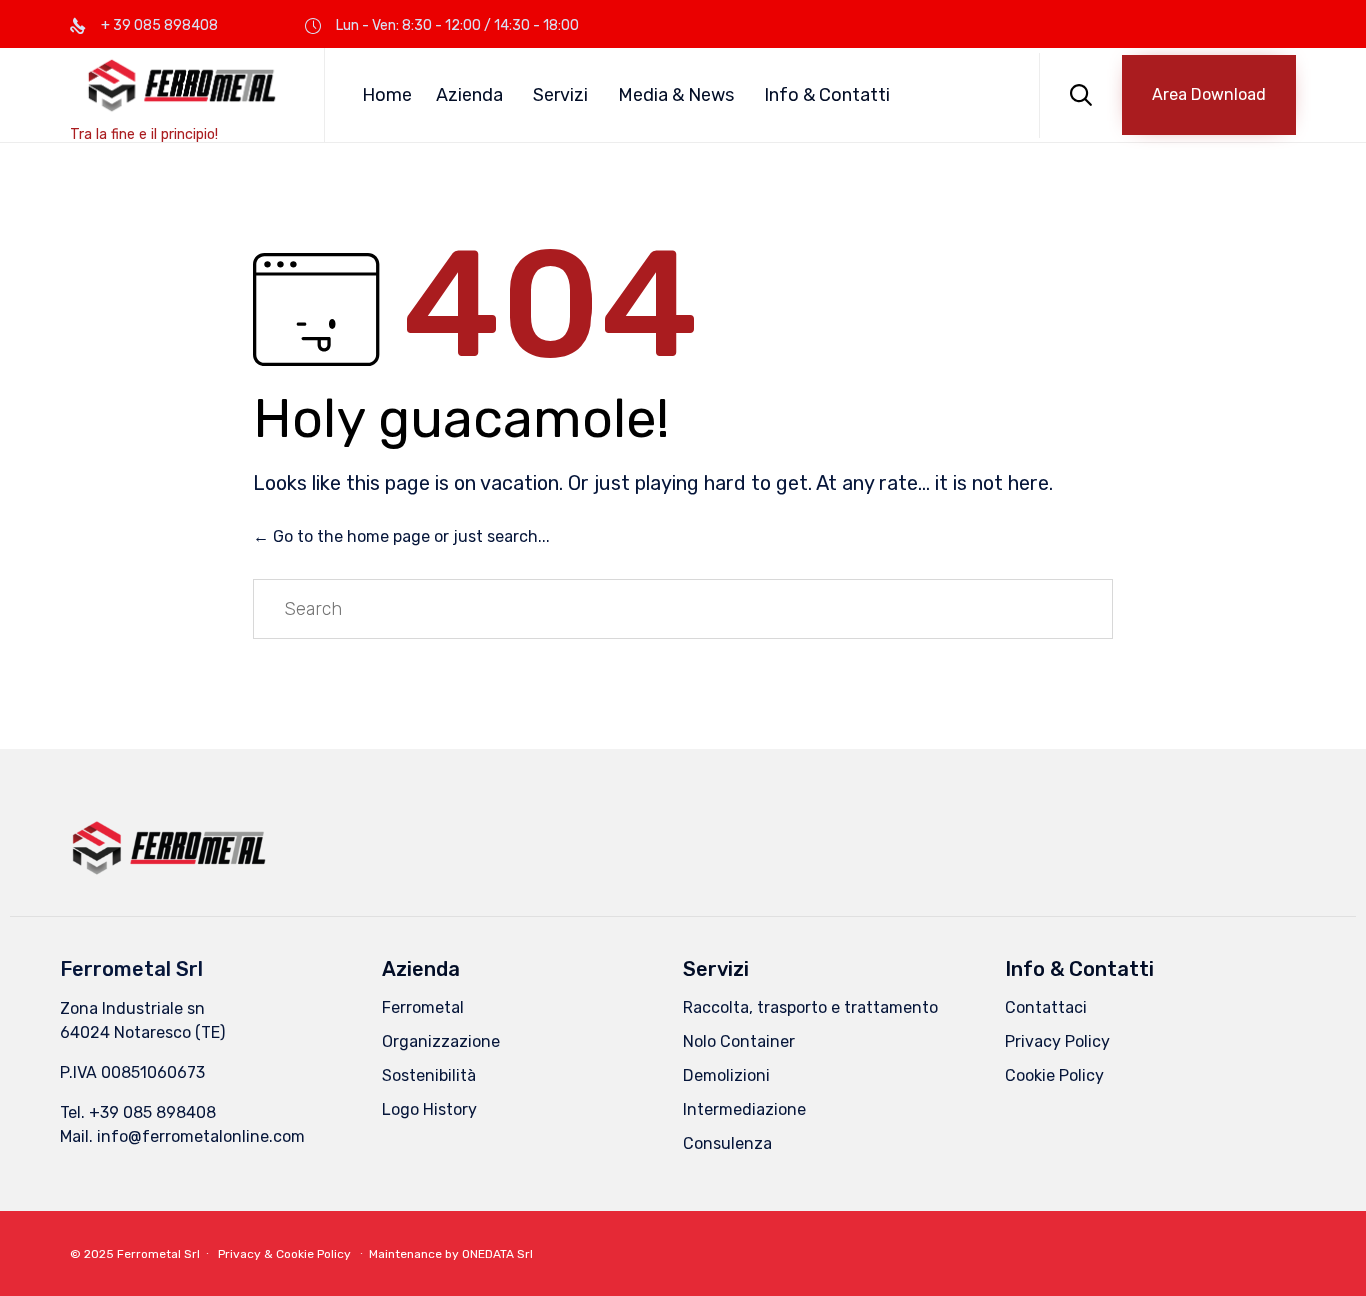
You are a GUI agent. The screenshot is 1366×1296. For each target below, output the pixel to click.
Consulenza (727, 1143)
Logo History (429, 1109)
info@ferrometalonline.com (201, 1136)
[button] (1209, 95)
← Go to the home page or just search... (401, 536)
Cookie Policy (1054, 1075)
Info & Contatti (827, 95)
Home (387, 95)
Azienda (469, 95)
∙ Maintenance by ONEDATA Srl (443, 1254)
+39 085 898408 (152, 1112)
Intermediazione (744, 1109)
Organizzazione (441, 1041)
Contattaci (1046, 1007)
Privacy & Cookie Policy (284, 1254)
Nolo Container (739, 1041)
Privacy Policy (1057, 1041)
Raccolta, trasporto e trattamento (810, 1007)
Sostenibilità (429, 1075)
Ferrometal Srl (158, 1254)
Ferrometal (423, 1007)
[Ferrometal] (182, 85)
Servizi (560, 95)
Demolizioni (726, 1075)
